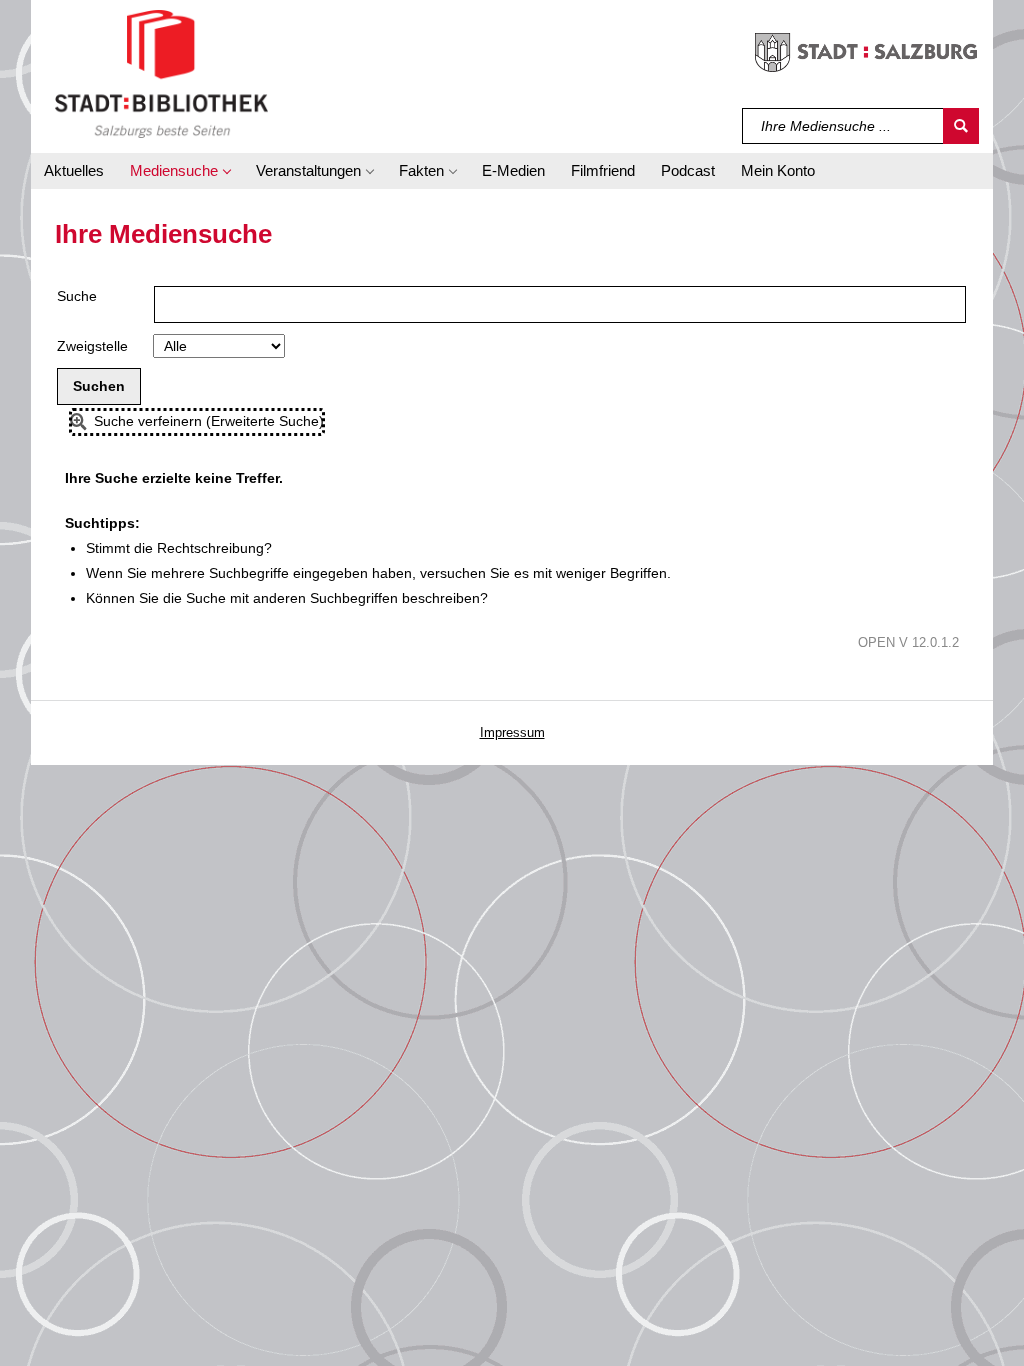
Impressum (512, 732)
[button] (180, 171)
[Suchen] (961, 126)
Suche (77, 296)
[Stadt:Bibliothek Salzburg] (161, 73)
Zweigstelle (92, 346)
